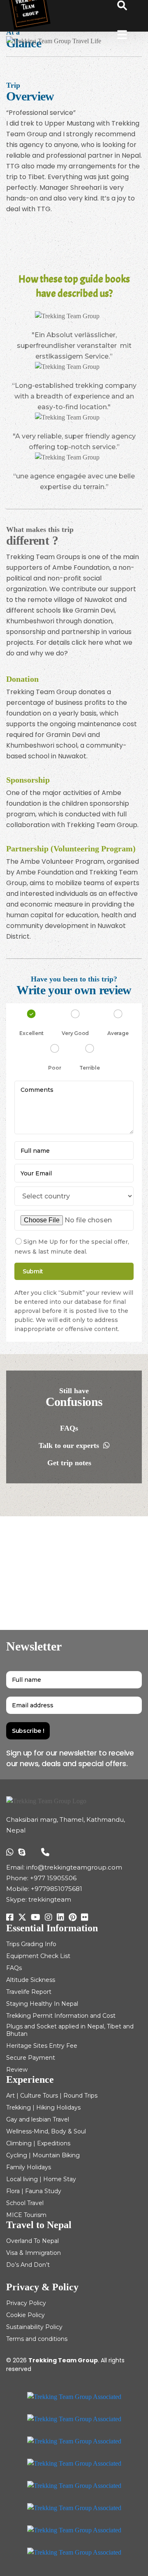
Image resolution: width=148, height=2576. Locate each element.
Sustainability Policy (34, 2327)
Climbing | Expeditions (38, 2143)
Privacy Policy (26, 2303)
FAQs (70, 1428)
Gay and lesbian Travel (38, 2119)
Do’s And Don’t (28, 2265)
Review (17, 2070)
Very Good (75, 1033)
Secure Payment (31, 2058)
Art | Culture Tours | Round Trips (52, 2096)
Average (118, 1033)
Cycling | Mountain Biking (43, 2155)
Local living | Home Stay (41, 2179)
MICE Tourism (26, 2215)
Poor (54, 1068)
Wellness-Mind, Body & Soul (46, 2131)
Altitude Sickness (31, 1980)
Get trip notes (70, 1463)
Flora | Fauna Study (34, 2191)
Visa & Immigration (34, 2253)
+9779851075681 (57, 1889)
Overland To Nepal (32, 2241)
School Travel (25, 2203)
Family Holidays (29, 2167)
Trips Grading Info (31, 1944)
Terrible (89, 1068)
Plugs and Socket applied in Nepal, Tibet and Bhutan (70, 2030)
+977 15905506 (53, 1878)
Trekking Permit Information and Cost (61, 2016)
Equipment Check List (38, 1956)
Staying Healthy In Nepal (42, 2004)
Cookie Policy (25, 2315)
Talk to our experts (70, 1445)
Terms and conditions (37, 2339)
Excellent (31, 1033)
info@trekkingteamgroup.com (74, 1867)
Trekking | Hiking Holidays (43, 2107)
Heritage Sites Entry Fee (42, 2046)
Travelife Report (29, 1992)
